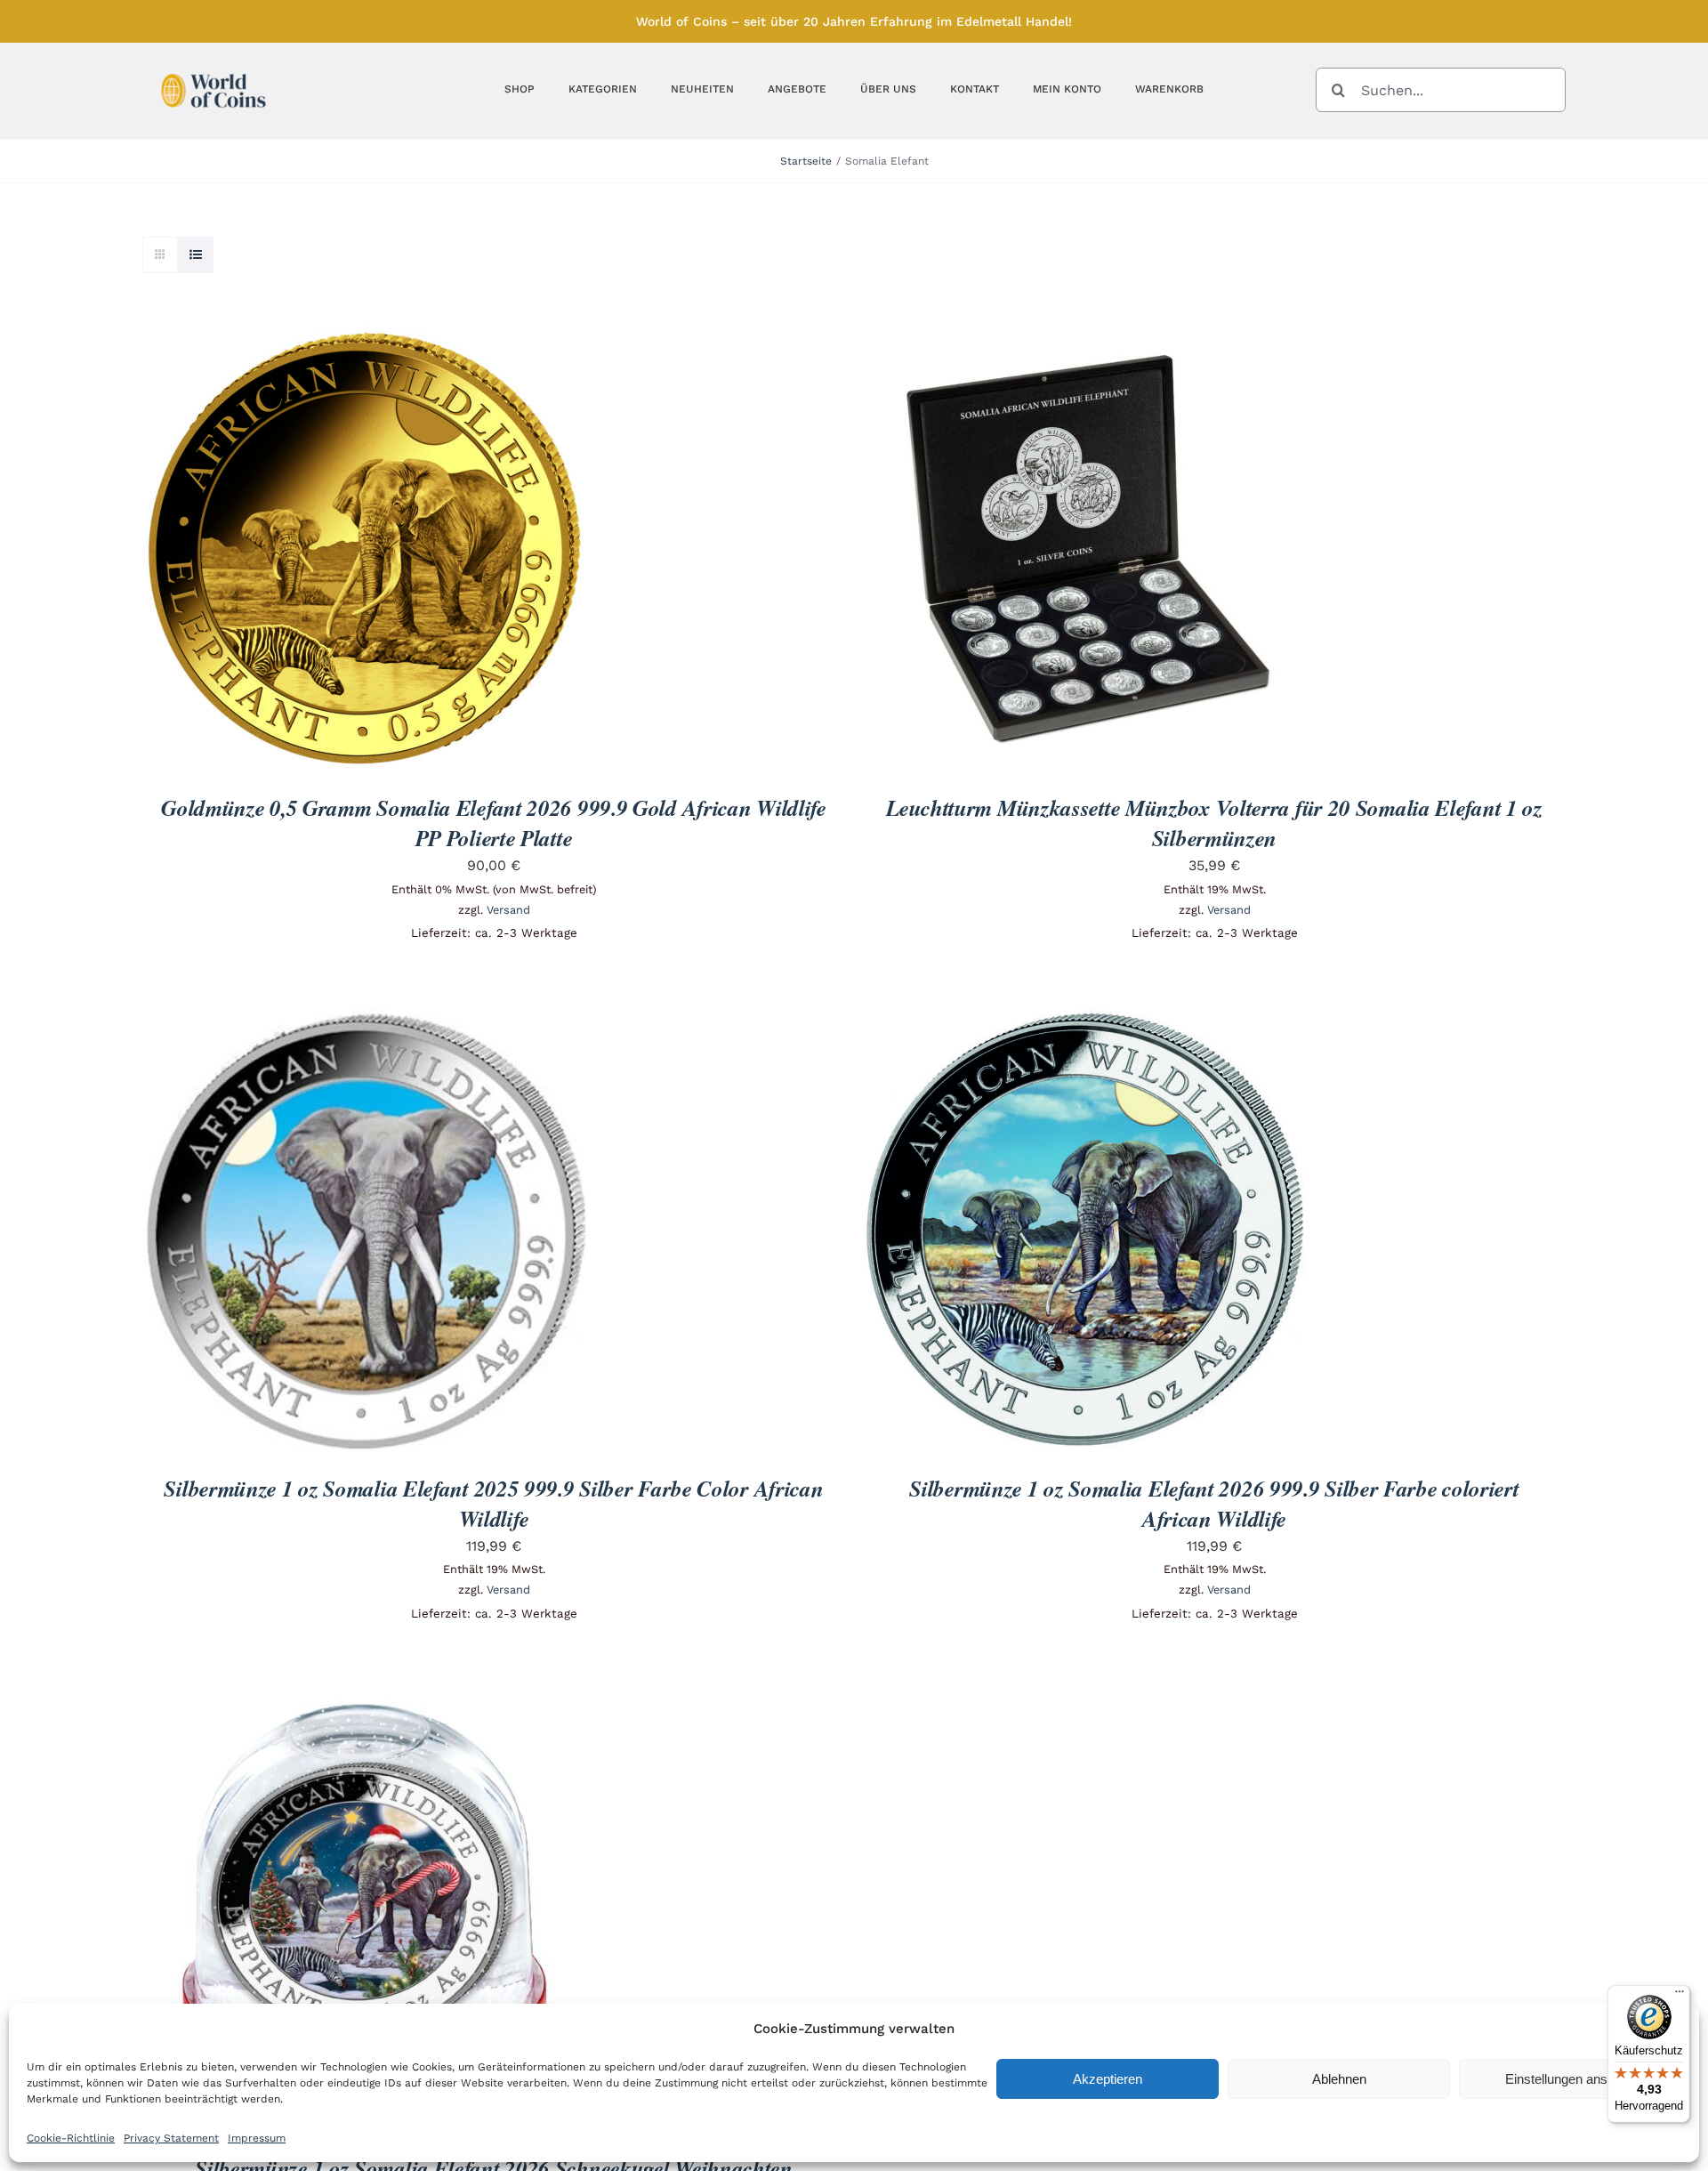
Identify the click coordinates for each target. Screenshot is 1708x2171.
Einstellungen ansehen (1571, 2079)
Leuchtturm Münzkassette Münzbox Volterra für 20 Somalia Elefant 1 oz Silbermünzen (1214, 823)
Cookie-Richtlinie (71, 2138)
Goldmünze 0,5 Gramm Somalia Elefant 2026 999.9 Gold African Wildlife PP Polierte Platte (494, 823)
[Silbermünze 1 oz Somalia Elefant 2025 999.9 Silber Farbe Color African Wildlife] (365, 1019)
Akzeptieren (1108, 2079)
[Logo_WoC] (213, 69)
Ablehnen (1339, 2079)
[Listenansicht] (195, 255)
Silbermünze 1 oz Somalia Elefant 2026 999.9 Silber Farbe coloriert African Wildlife (1214, 1503)
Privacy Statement (171, 2138)
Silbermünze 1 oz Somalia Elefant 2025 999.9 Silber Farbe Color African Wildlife (493, 1503)
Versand (508, 910)
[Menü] (1680, 1996)
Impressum (257, 2138)
